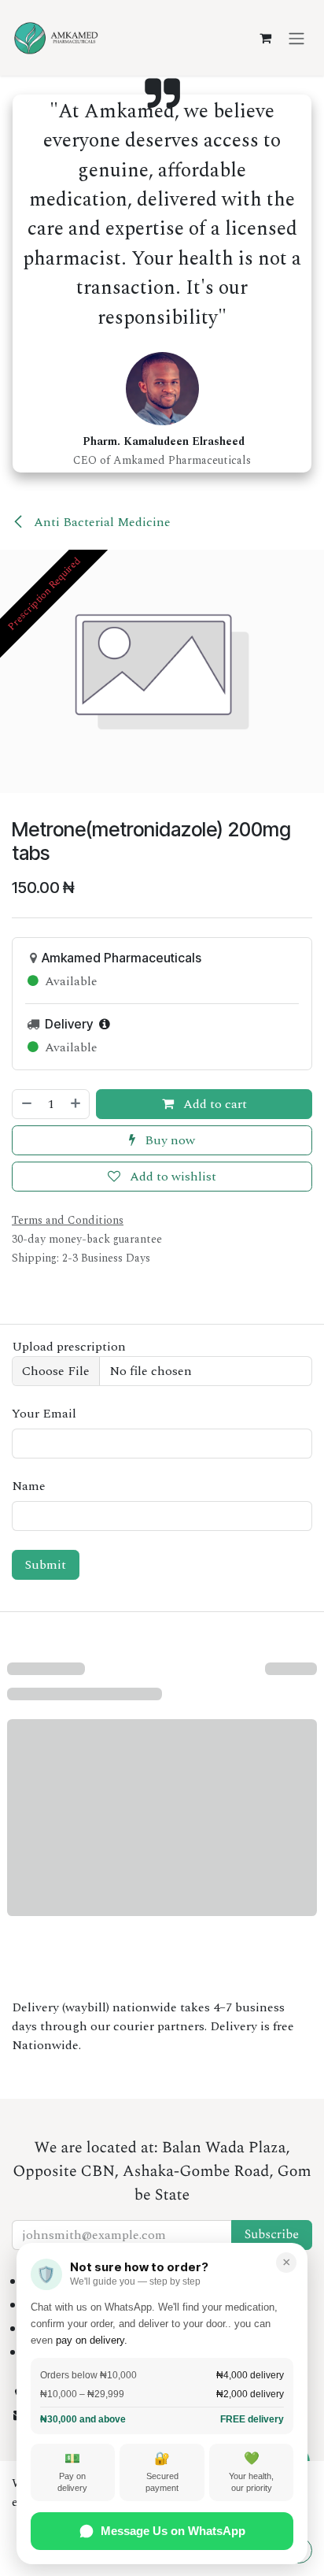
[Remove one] (26, 1104)
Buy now (168, 1140)
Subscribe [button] (272, 2235)
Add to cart (214, 1104)
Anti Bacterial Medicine (101, 522)
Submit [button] (46, 1565)
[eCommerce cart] (265, 38)
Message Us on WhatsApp (173, 2531)
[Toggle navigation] (296, 37)
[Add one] (76, 1104)
